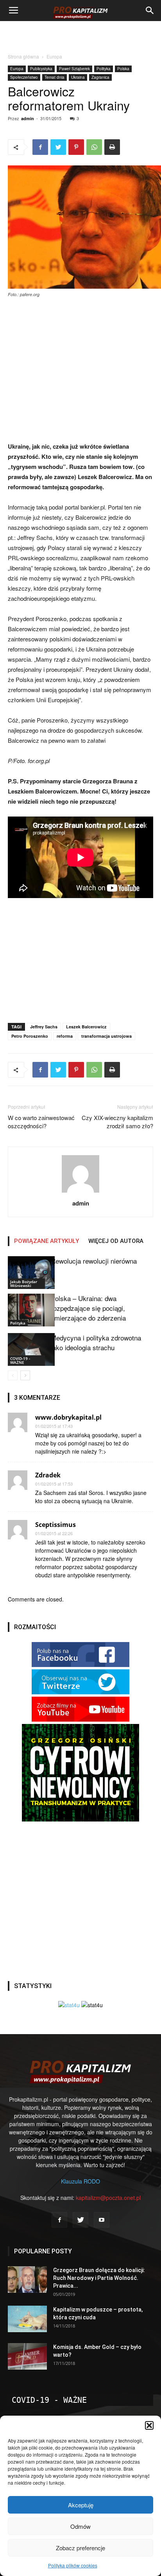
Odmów (80, 2526)
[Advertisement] (80, 35)
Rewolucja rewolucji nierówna (94, 1261)
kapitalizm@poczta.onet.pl (108, 2198)
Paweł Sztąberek (74, 69)
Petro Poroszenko (30, 1036)
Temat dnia (55, 77)
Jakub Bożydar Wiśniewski (24, 1284)
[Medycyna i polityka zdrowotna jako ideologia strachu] (27, 1349)
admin (28, 118)
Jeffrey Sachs (44, 1027)
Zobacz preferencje (80, 2548)
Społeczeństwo (24, 77)
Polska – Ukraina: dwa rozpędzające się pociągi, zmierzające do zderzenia (88, 1308)
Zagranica (100, 77)
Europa (54, 56)
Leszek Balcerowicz (86, 1027)
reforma (65, 1036)
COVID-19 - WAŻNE (20, 1360)
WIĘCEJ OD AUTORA (116, 1241)
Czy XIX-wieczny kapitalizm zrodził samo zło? (117, 1122)
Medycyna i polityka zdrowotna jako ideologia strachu (96, 1342)
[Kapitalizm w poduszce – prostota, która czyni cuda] (27, 2319)
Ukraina (78, 77)
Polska (123, 69)
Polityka (104, 69)
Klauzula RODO (80, 2181)
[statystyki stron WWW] (69, 2005)
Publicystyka (41, 69)
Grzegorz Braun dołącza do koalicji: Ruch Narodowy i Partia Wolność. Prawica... (99, 2278)
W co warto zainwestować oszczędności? (41, 1122)
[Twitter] (80, 2220)
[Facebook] (59, 2220)
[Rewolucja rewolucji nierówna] (27, 1272)
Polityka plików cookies (73, 2565)
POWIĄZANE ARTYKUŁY (47, 1241)
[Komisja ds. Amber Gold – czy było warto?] (27, 2357)
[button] (149, 2425)
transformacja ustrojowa (106, 1036)
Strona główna (23, 56)
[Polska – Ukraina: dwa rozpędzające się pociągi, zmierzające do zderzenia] (27, 1310)
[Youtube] (102, 2220)
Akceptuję (81, 2505)
